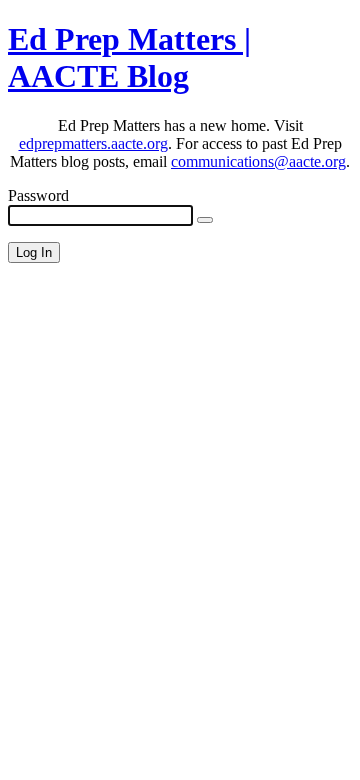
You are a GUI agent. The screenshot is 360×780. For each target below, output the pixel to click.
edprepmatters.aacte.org (93, 143)
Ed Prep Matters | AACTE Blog (129, 57)
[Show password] (205, 220)
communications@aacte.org (258, 161)
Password (38, 195)
